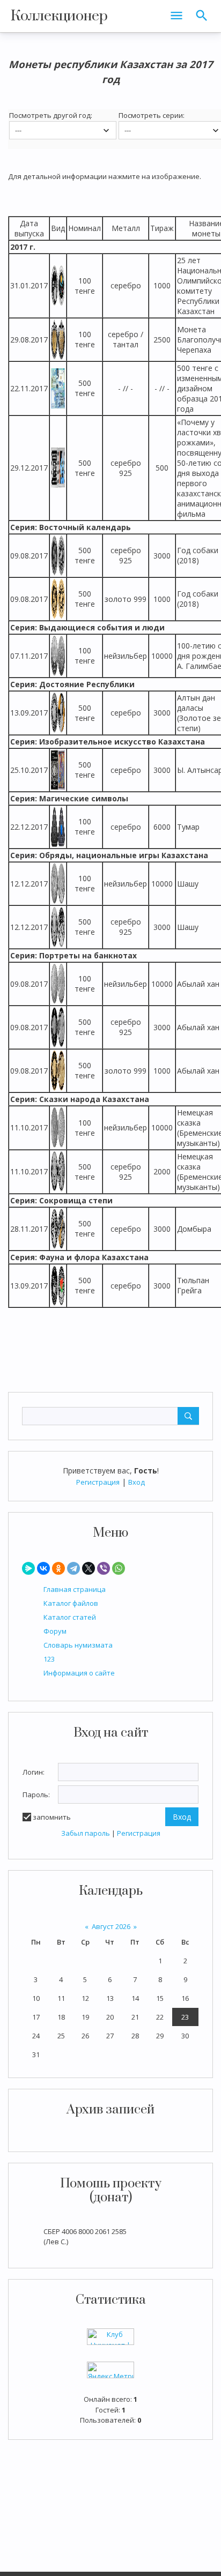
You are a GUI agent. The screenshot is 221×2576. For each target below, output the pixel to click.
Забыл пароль (86, 1833)
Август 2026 (111, 1926)
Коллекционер (59, 16)
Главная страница (75, 1589)
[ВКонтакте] (43, 1568)
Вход (137, 1482)
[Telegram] (73, 1568)
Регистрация (98, 1482)
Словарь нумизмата (78, 1645)
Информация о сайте (79, 1673)
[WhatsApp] (119, 1568)
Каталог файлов (71, 1603)
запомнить (52, 1817)
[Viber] (104, 1568)
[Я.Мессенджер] (28, 1568)
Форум (55, 1631)
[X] (89, 1568)
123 (49, 1659)
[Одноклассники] (58, 1568)
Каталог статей (70, 1617)
